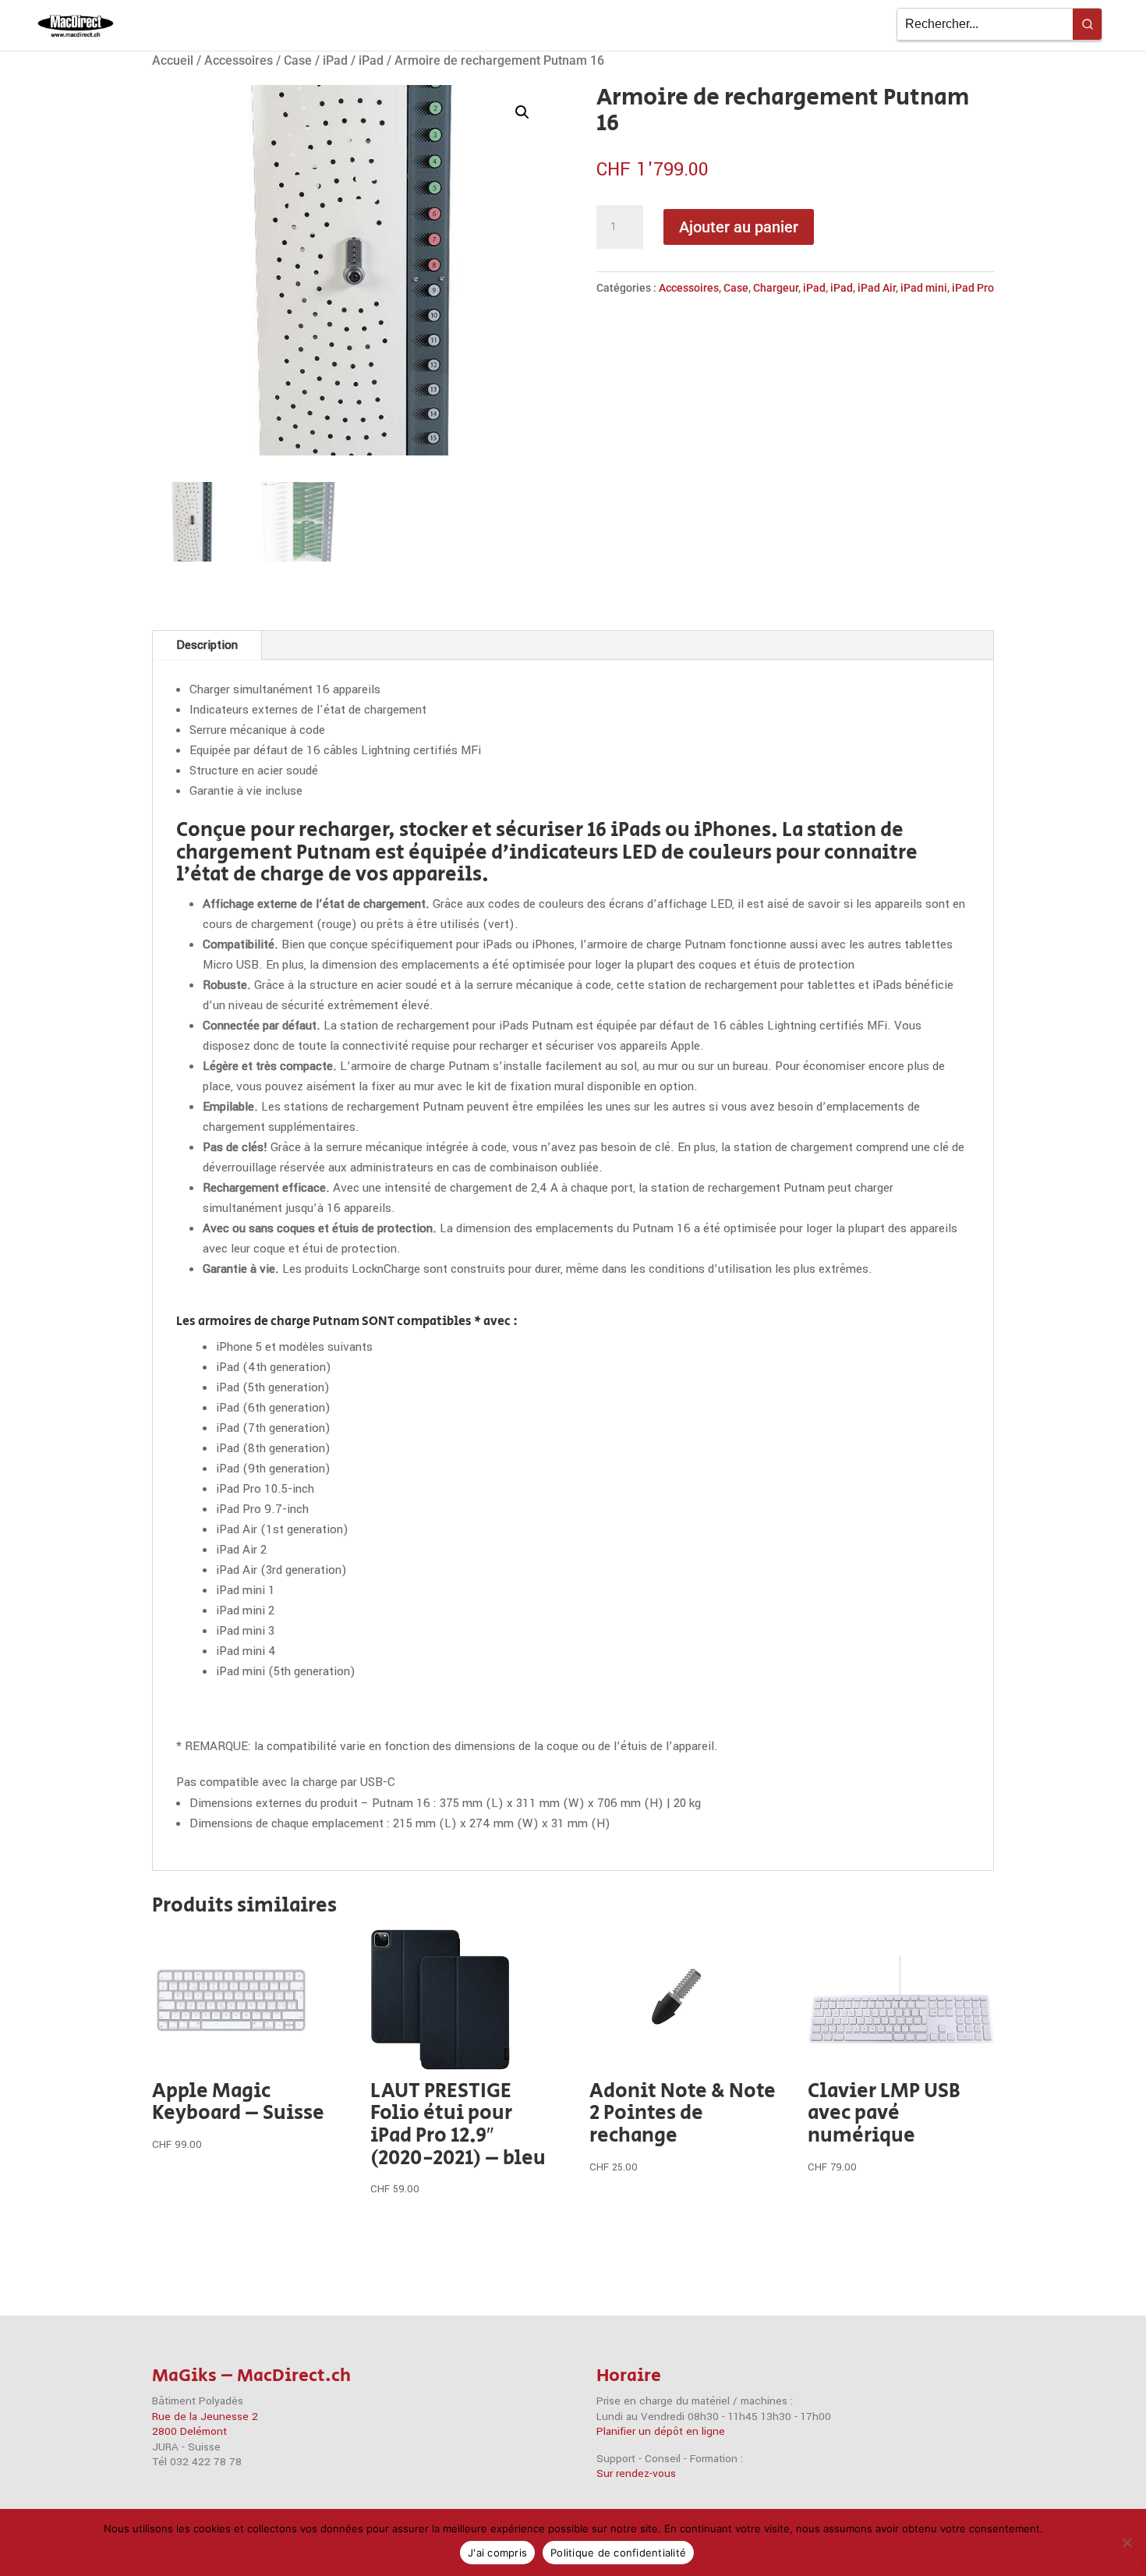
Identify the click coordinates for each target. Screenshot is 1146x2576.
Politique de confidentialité (618, 2553)
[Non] (1127, 2542)
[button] (522, 112)
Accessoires (239, 60)
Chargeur (776, 288)
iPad (335, 60)
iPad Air (877, 288)
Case (298, 60)
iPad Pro (973, 288)
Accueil (173, 60)
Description (207, 645)
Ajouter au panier (739, 227)
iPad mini (924, 288)
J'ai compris (497, 2553)
